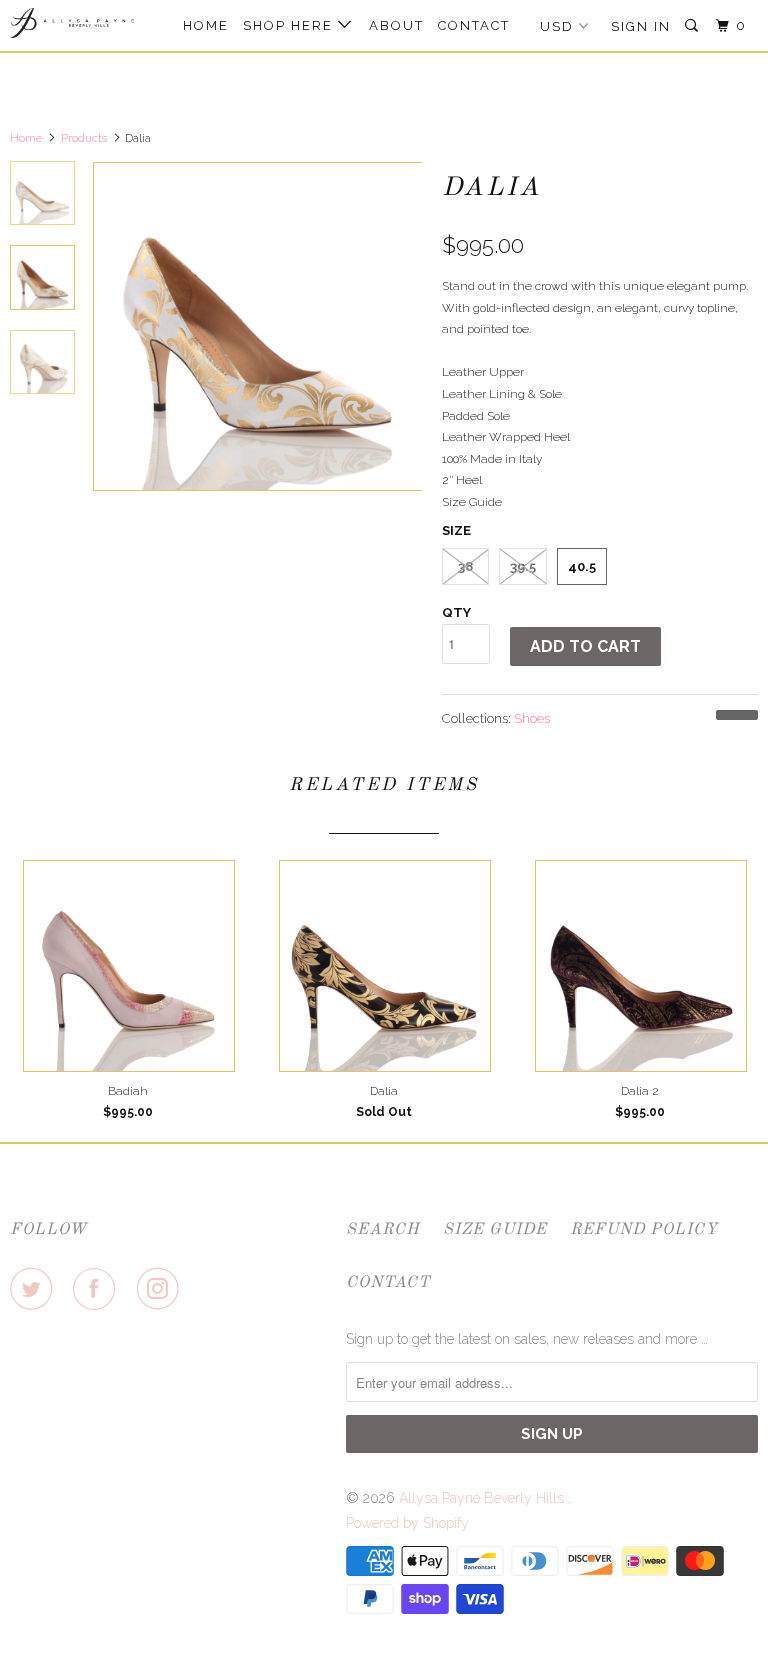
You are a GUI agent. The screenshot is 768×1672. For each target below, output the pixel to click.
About (396, 25)
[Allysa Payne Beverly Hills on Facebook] (98, 1289)
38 (465, 566)
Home (206, 25)
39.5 (523, 566)
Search (383, 1230)
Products (84, 138)
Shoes (532, 718)
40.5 (582, 566)
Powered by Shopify (407, 1523)
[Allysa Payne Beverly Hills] (72, 23)
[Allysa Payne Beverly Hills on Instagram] (162, 1289)
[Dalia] (257, 327)
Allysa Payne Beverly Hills (483, 1498)
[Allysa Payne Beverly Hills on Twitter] (35, 1289)
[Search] (694, 26)
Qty (456, 612)
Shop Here (290, 25)
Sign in (641, 26)
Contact (474, 25)
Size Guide (495, 1230)
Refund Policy (644, 1230)
